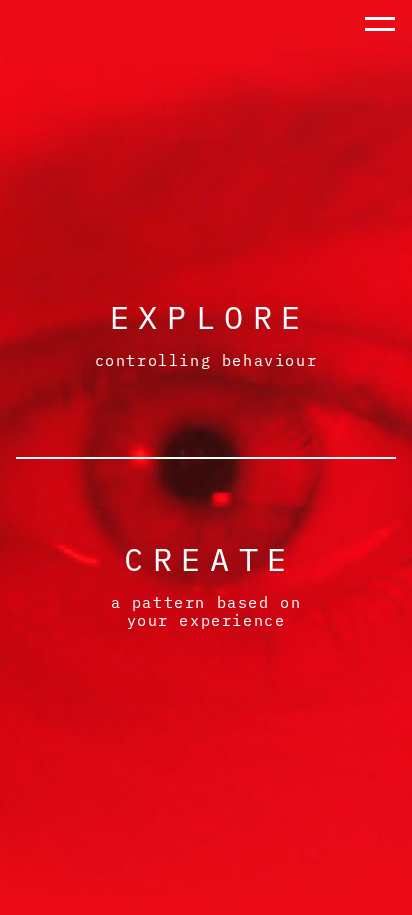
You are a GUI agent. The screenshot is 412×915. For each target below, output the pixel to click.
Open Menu (380, 47)
